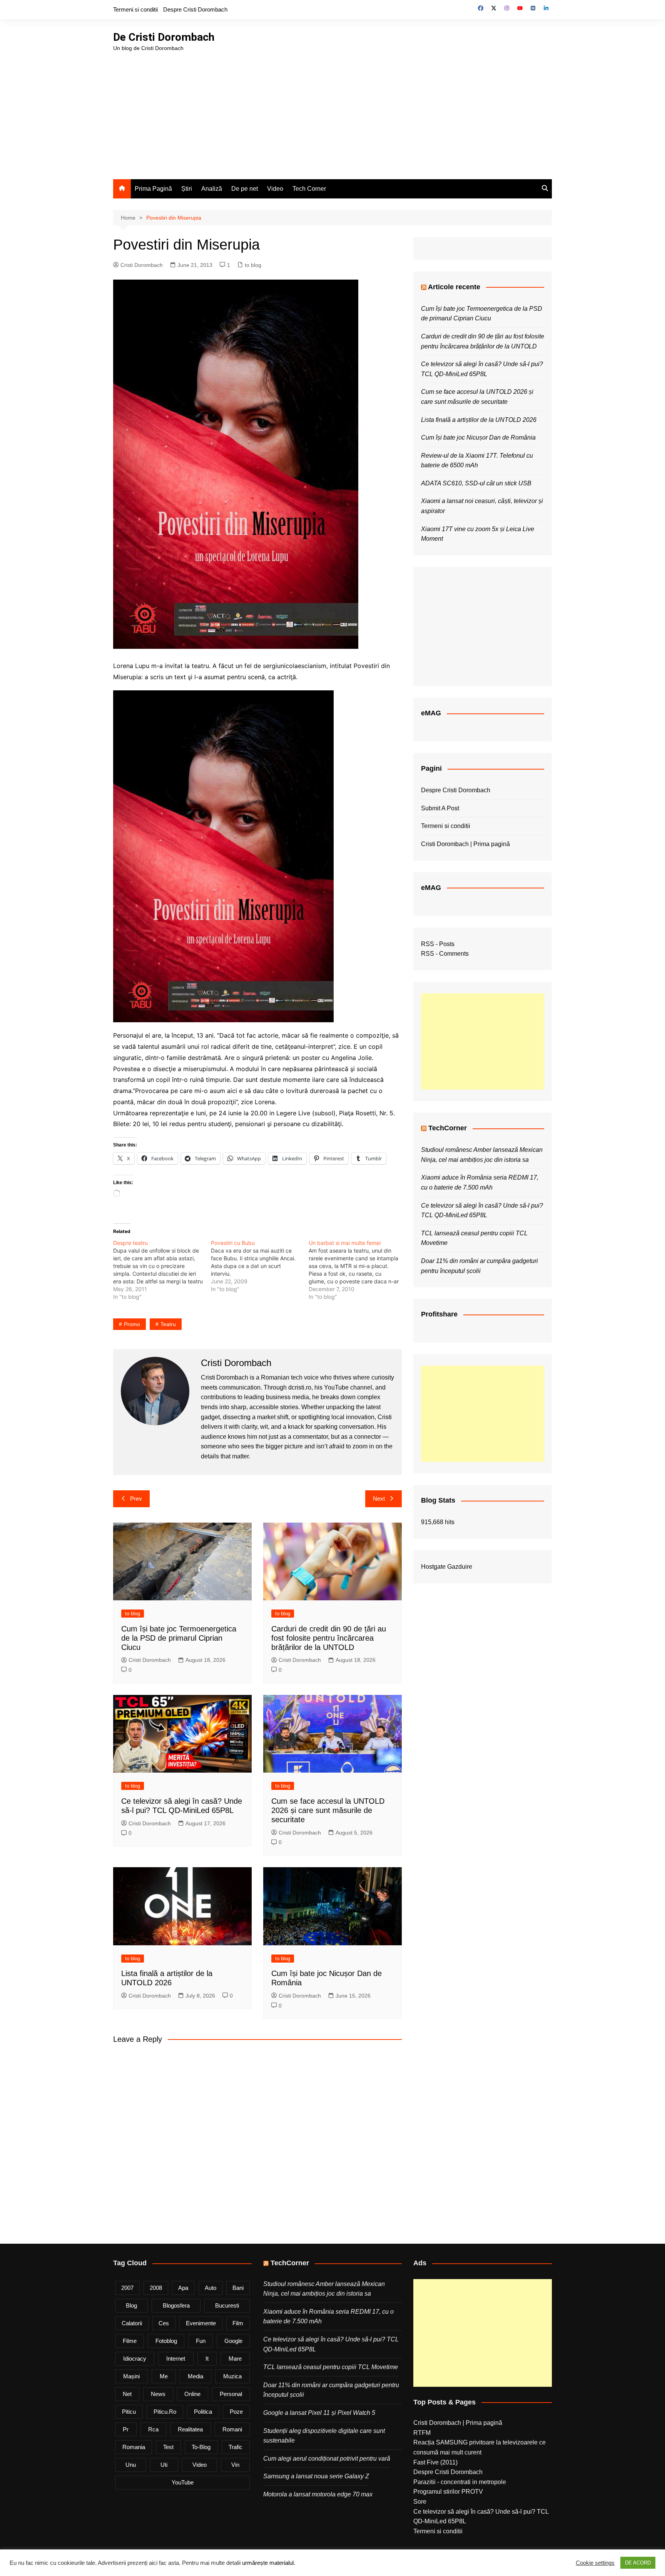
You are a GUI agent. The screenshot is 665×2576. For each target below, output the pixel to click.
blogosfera (176, 2305)
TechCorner (448, 1128)
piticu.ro (165, 2412)
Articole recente (454, 287)
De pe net (245, 189)
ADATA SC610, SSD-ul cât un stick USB (476, 483)
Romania (134, 2447)
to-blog (201, 2447)
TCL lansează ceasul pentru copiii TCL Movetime (331, 2367)
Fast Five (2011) (435, 2462)
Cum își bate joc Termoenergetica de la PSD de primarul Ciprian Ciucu (179, 1638)
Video (275, 189)
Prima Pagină (153, 189)
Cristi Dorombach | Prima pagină (465, 844)
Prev (136, 1499)
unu (131, 2465)
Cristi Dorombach (142, 265)
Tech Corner (309, 189)
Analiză (212, 189)
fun (201, 2341)
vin (235, 2465)
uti (164, 2465)
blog (131, 2305)
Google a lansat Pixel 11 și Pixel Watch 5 (319, 2413)
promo (132, 1324)
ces (164, 2323)
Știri (187, 189)
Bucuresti (227, 2305)
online (192, 2394)
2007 (127, 2288)
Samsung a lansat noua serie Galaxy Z (316, 2476)
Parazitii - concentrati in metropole (460, 2482)
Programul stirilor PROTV (448, 2492)
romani (232, 2429)
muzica (232, 2376)
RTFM (422, 2433)
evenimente (201, 2323)
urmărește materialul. (269, 2563)
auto (211, 2288)
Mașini (131, 2376)
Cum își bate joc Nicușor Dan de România (478, 437)
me (164, 2376)
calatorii (132, 2323)
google (233, 2341)
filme (130, 2341)
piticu (129, 2412)
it (207, 2359)
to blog (253, 265)
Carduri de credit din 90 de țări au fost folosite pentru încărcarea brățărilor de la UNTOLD (329, 1638)
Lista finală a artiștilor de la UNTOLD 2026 (479, 420)
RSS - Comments (445, 954)
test (168, 2447)
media (195, 2376)
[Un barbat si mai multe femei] (358, 1270)
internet (176, 2359)
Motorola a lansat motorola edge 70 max (318, 2494)
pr (126, 2429)
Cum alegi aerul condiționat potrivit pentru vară (327, 2459)
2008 (156, 2288)
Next (379, 1499)
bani (238, 2288)
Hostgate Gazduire (447, 1567)
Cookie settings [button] (595, 2563)
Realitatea (190, 2429)
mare (235, 2359)
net (127, 2394)
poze (236, 2412)
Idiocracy (135, 2359)
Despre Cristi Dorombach (195, 9)
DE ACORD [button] (638, 2563)
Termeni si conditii (135, 9)
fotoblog (166, 2341)
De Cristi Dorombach (164, 37)
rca (153, 2429)
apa (183, 2288)
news (158, 2394)
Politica (203, 2412)
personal (231, 2394)
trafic (236, 2447)
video (200, 2465)
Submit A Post (440, 808)
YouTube (183, 2482)
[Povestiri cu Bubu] (260, 1266)
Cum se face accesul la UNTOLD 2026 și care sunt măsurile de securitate (328, 1810)
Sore (420, 2502)
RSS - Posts (438, 944)
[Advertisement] (332, 110)
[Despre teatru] (162, 1270)
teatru (168, 1324)
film (238, 2323)
